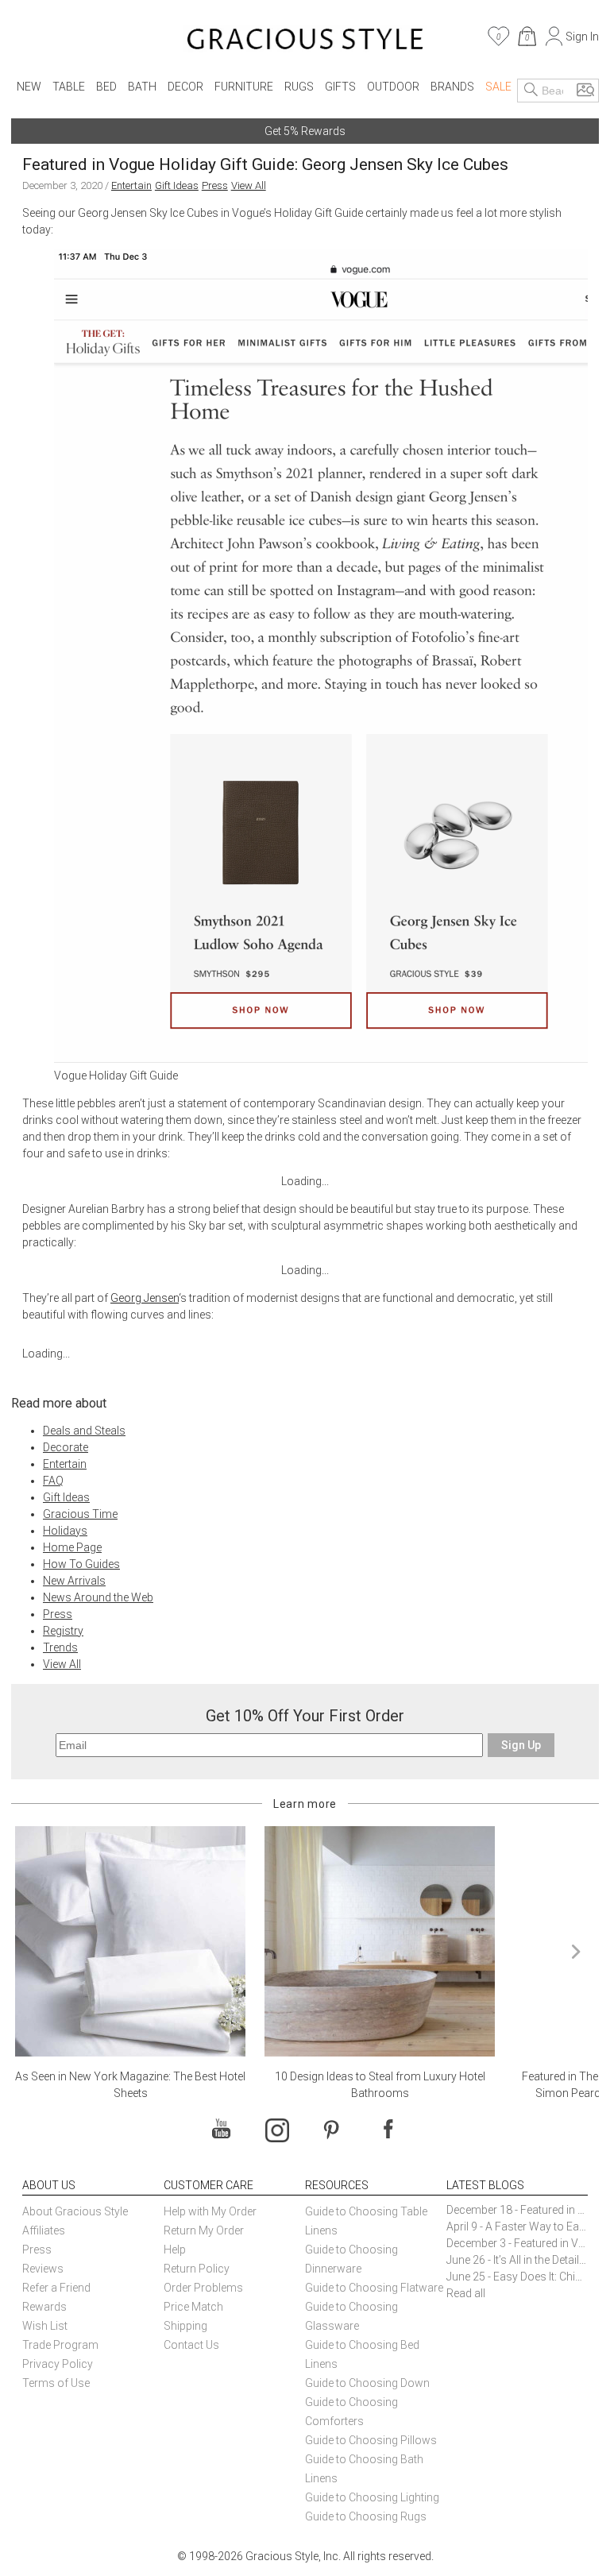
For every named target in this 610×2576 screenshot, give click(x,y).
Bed (106, 87)
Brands (452, 87)
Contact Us (191, 2345)
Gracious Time (80, 1514)
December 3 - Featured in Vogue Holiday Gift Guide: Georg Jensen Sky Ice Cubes (517, 2243)
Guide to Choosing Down (367, 2383)
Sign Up (521, 1745)
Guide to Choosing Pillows (372, 2440)
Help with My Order (210, 2211)
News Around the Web (98, 1597)
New (29, 87)
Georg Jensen (145, 1298)
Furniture (244, 87)
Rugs (299, 87)
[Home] (305, 41)
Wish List (45, 2326)
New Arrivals (74, 1581)
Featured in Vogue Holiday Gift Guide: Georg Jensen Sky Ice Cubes (265, 164)
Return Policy (197, 2269)
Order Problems (203, 2288)
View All (249, 185)
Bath (142, 87)
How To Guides (81, 1564)
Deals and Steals (84, 1431)
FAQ (53, 1481)
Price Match (193, 2307)
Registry (63, 1631)
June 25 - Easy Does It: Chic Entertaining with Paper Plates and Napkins (517, 2277)
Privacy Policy (58, 2364)
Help (175, 2250)
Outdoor (393, 87)
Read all (466, 2293)
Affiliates (44, 2230)
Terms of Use (56, 2383)
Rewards (44, 2307)
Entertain (131, 185)
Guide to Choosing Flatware (374, 2288)
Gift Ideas (177, 185)
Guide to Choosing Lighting (373, 2497)
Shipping (185, 2326)
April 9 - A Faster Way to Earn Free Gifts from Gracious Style (517, 2226)
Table (69, 87)
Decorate (66, 1447)
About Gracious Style (75, 2211)
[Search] (531, 91)
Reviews (43, 2269)
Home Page (72, 1547)
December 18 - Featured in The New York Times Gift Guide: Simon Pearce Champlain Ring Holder (517, 2210)
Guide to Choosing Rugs (366, 2516)
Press (215, 185)
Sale (498, 87)
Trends (60, 1647)
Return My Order (204, 2230)
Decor (185, 87)
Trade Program (60, 2345)
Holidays (65, 1531)
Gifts (340, 87)
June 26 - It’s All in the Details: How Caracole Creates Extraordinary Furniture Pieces (517, 2260)
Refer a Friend (56, 2288)
